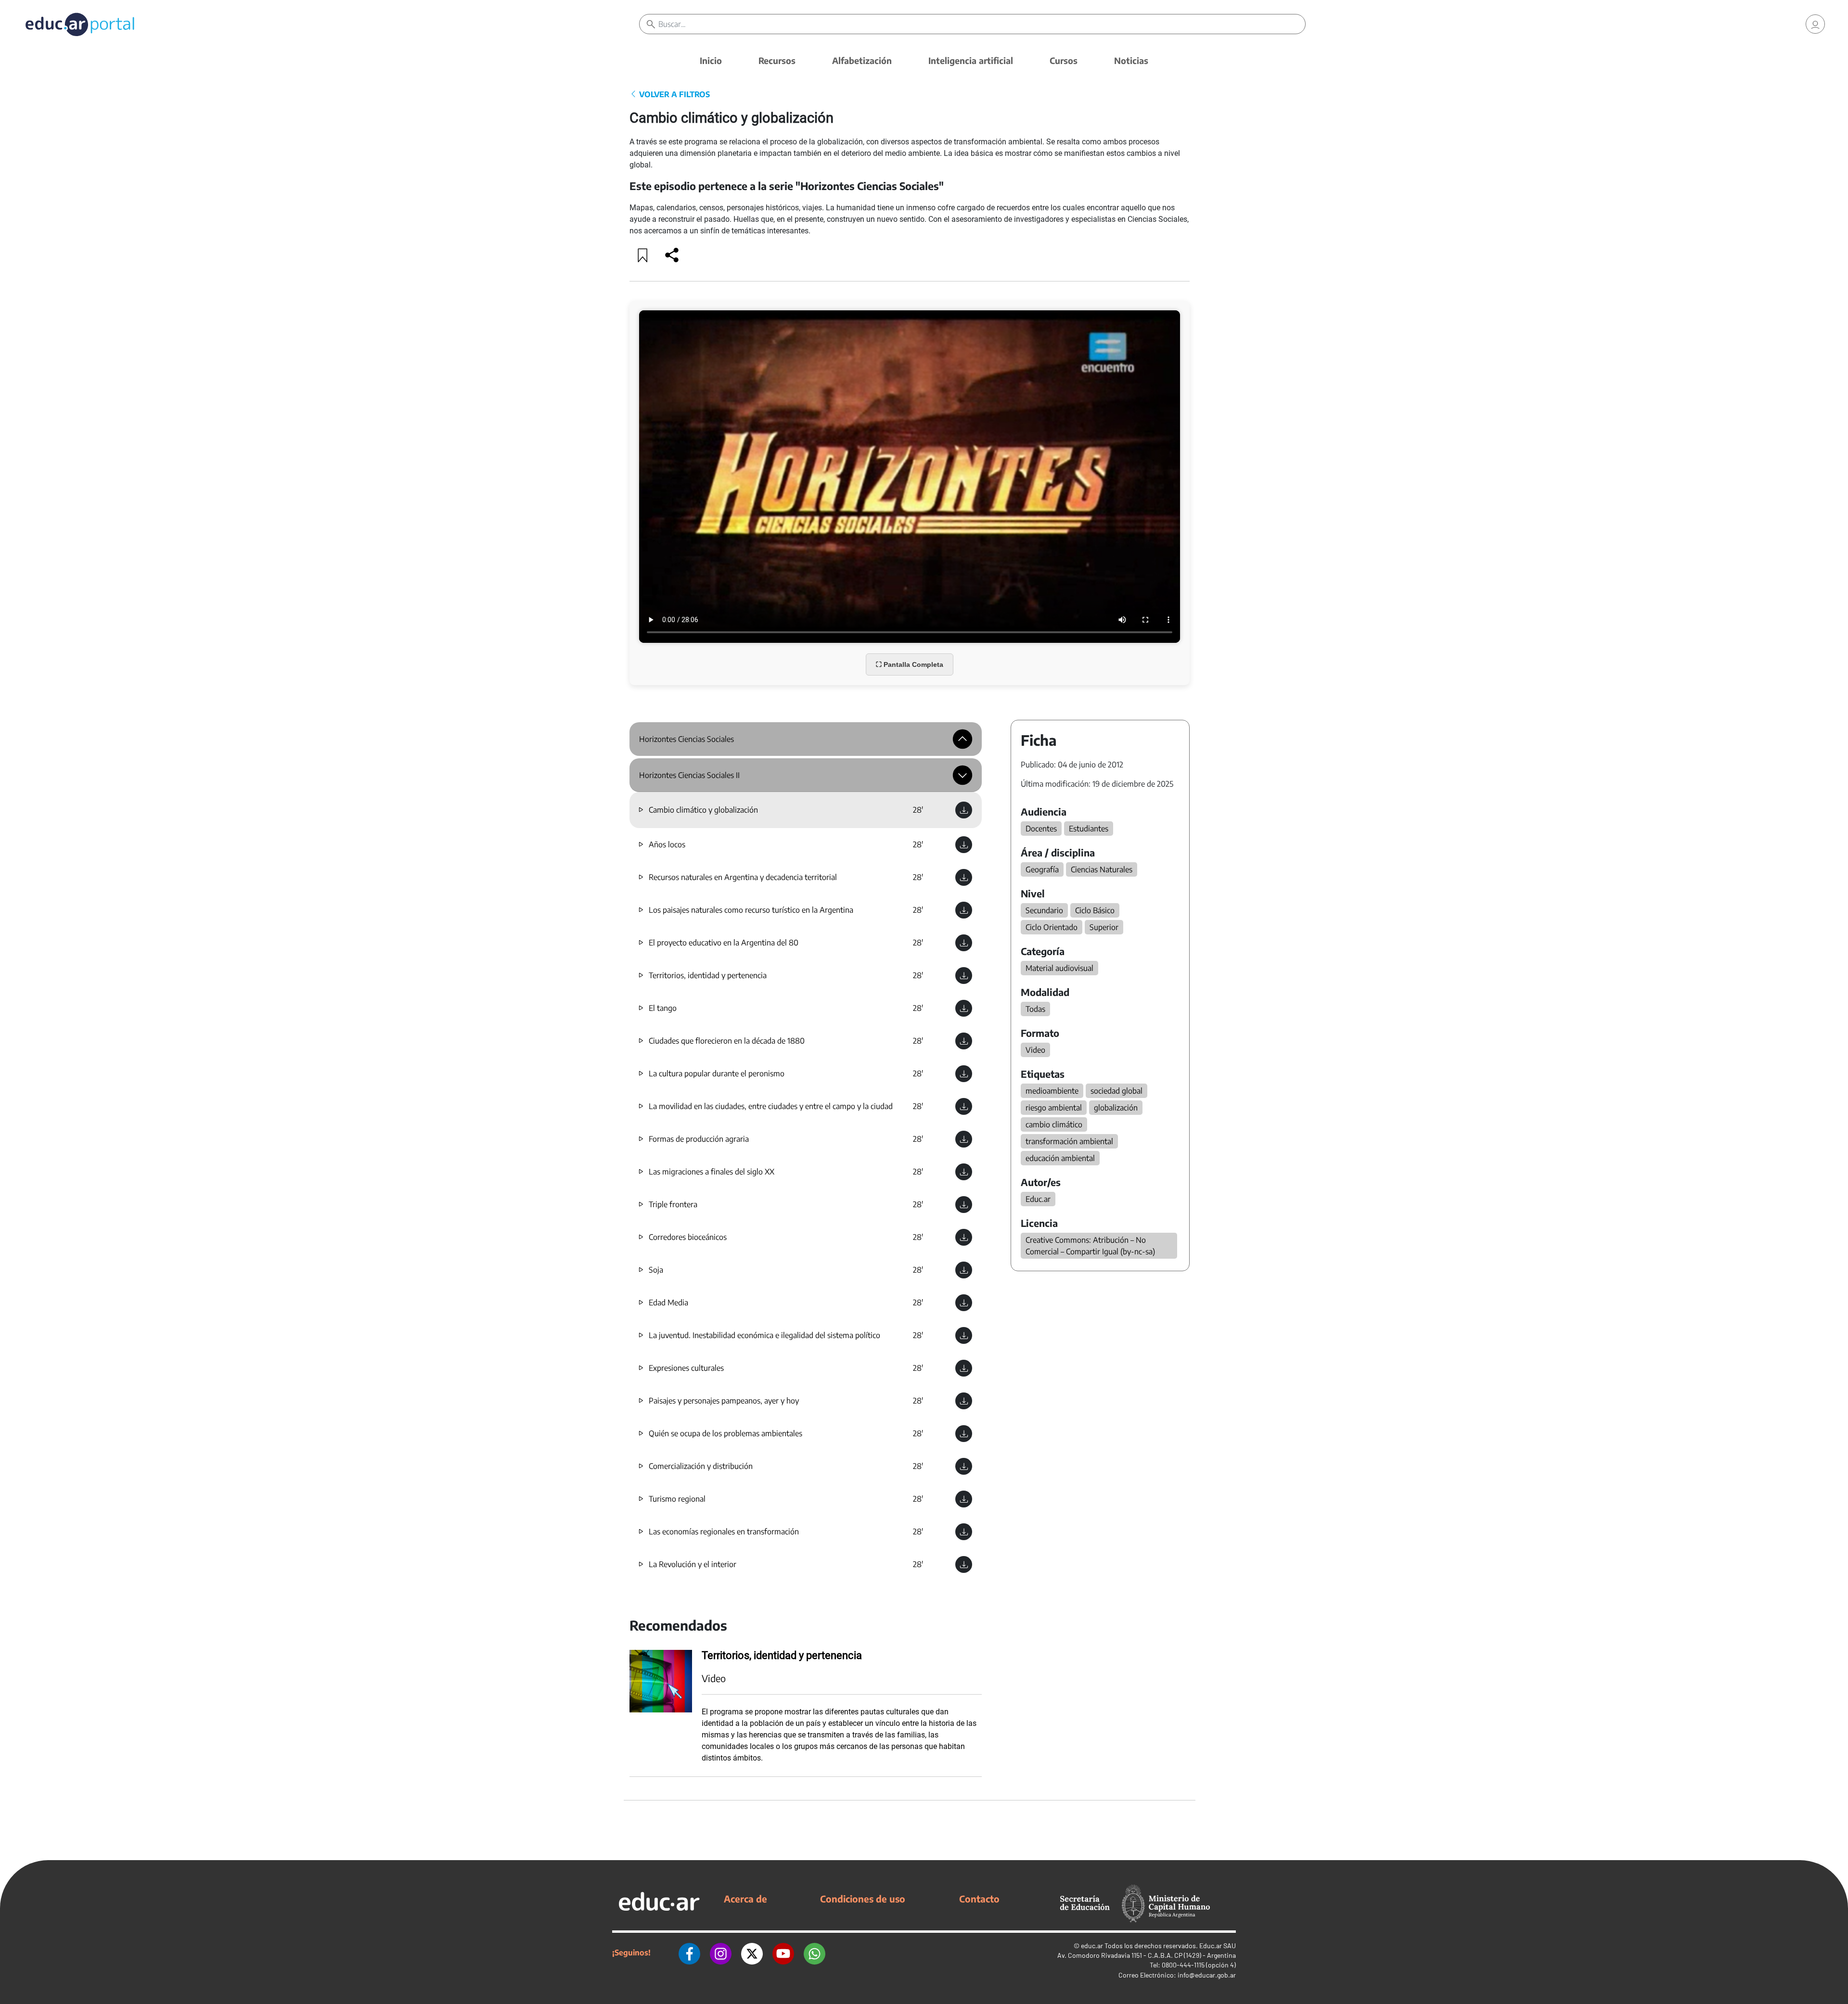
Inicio (711, 60)
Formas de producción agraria (699, 1139)
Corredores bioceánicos (688, 1237)
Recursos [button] (777, 60)
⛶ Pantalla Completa (910, 664)
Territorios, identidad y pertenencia (708, 975)
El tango (663, 1008)
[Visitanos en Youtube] (783, 1953)
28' (918, 810)
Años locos (667, 844)
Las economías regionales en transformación (724, 1532)
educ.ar (1092, 1946)
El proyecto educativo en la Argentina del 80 (724, 943)
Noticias (1131, 60)
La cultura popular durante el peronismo (717, 1073)
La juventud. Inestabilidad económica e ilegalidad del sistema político (764, 1335)
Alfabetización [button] (862, 60)
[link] (1815, 24)
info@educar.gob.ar (1207, 1975)
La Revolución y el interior (693, 1564)
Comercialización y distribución (701, 1466)
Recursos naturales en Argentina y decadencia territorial (743, 877)
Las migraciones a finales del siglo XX (712, 1172)
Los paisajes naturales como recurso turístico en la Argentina (751, 910)
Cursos (1064, 60)
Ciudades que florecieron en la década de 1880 (727, 1041)
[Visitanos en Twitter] (752, 1953)
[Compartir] (672, 255)
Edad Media (668, 1302)
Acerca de (745, 1899)
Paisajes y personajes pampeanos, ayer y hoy (724, 1401)
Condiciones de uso (863, 1899)
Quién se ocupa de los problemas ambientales (725, 1433)
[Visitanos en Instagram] (721, 1953)
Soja (656, 1270)
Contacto (979, 1899)
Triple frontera (673, 1204)
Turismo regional (677, 1499)
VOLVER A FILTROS (674, 94)
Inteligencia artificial (971, 60)
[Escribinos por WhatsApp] (815, 1953)
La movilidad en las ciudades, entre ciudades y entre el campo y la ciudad (771, 1106)
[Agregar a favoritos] (643, 255)
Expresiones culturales (686, 1368)
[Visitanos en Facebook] (689, 1953)
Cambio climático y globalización (703, 810)
